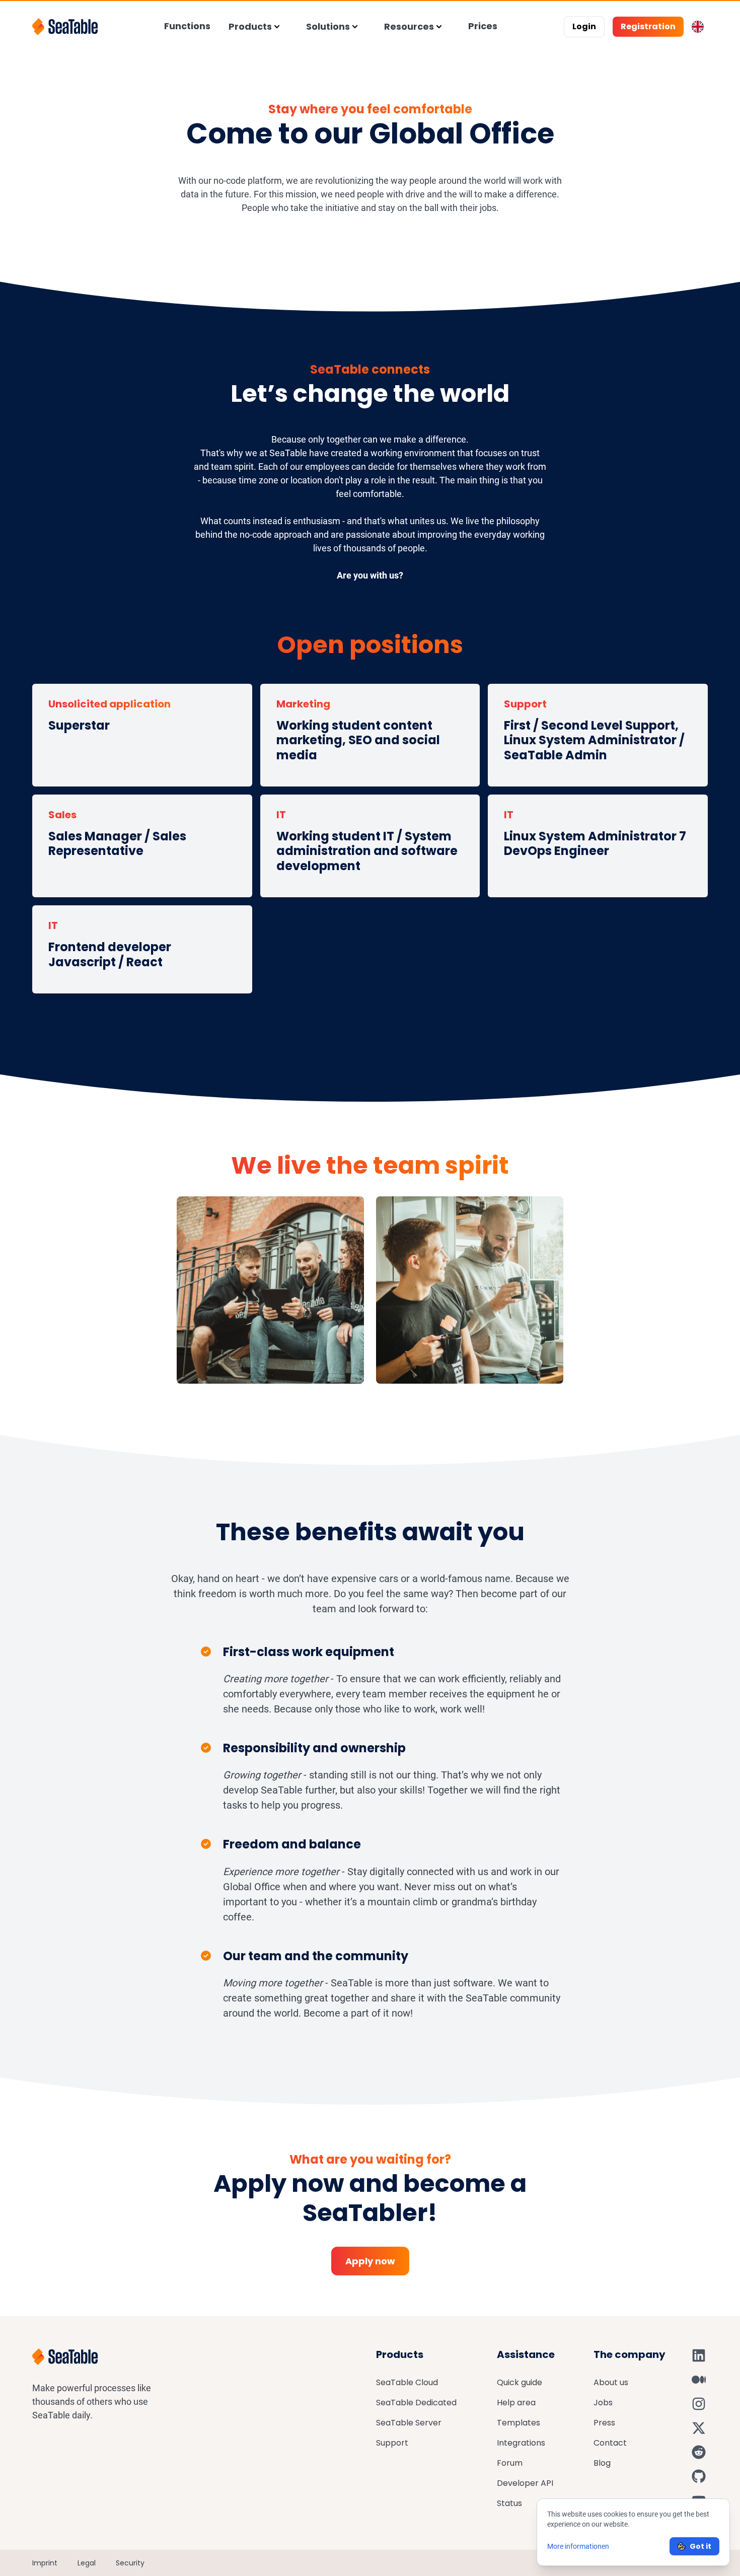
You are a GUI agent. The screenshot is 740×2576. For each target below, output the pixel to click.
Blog (602, 2463)
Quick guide (520, 2382)
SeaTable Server (409, 2423)
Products (250, 26)
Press (604, 2423)
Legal (87, 2563)
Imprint (45, 2563)
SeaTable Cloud (407, 2382)
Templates (519, 2423)
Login (584, 26)
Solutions (328, 26)
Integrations (521, 2443)
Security (130, 2563)
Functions (187, 26)
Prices (483, 26)
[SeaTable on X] (699, 2428)
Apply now (370, 2261)
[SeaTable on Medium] (699, 2380)
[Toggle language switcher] (698, 27)
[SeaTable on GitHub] (699, 2476)
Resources (409, 26)
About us (611, 2382)
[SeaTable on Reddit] (699, 2452)
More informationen (578, 2546)
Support (392, 2443)
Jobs (603, 2403)
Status (509, 2503)
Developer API (525, 2483)
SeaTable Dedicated (416, 2403)
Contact (610, 2443)
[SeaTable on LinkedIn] (699, 2355)
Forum (510, 2463)
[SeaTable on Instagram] (699, 2404)
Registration (648, 26)
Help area (516, 2403)
